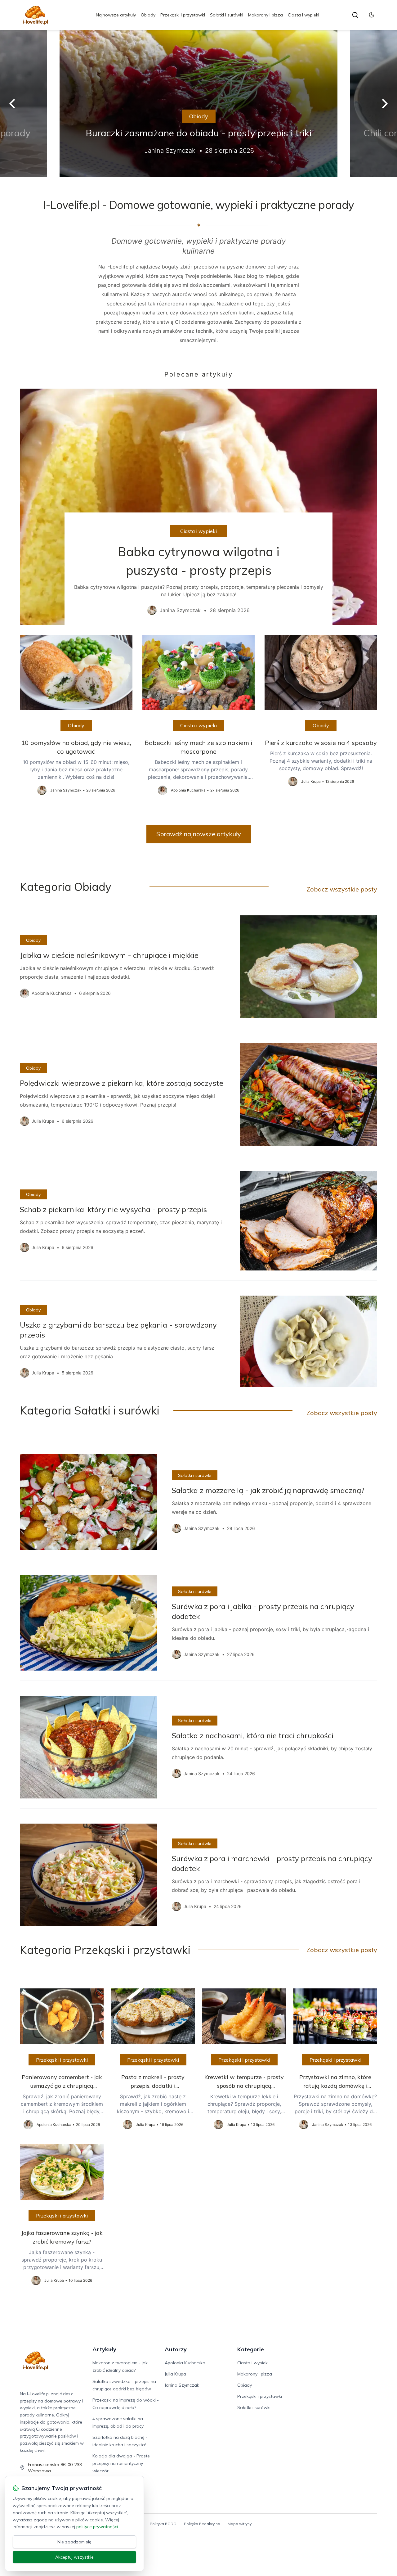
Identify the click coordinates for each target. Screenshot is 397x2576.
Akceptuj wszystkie (74, 2557)
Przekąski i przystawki (183, 15)
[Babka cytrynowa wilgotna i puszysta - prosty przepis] (198, 507)
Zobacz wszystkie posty (342, 889)
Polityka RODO (163, 2524)
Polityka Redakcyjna (202, 2524)
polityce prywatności (97, 2527)
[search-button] (355, 15)
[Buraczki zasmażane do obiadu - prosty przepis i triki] (198, 104)
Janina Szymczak (182, 2385)
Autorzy (176, 2349)
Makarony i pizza (265, 15)
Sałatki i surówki (227, 15)
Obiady (148, 15)
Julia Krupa (175, 2374)
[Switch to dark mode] (372, 15)
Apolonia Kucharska (185, 2363)
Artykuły (104, 2349)
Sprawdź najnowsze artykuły (199, 834)
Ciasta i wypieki (303, 15)
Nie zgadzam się (74, 2542)
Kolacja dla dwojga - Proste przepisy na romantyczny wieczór (121, 2463)
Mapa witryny (240, 2524)
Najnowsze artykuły (116, 15)
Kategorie (251, 2349)
